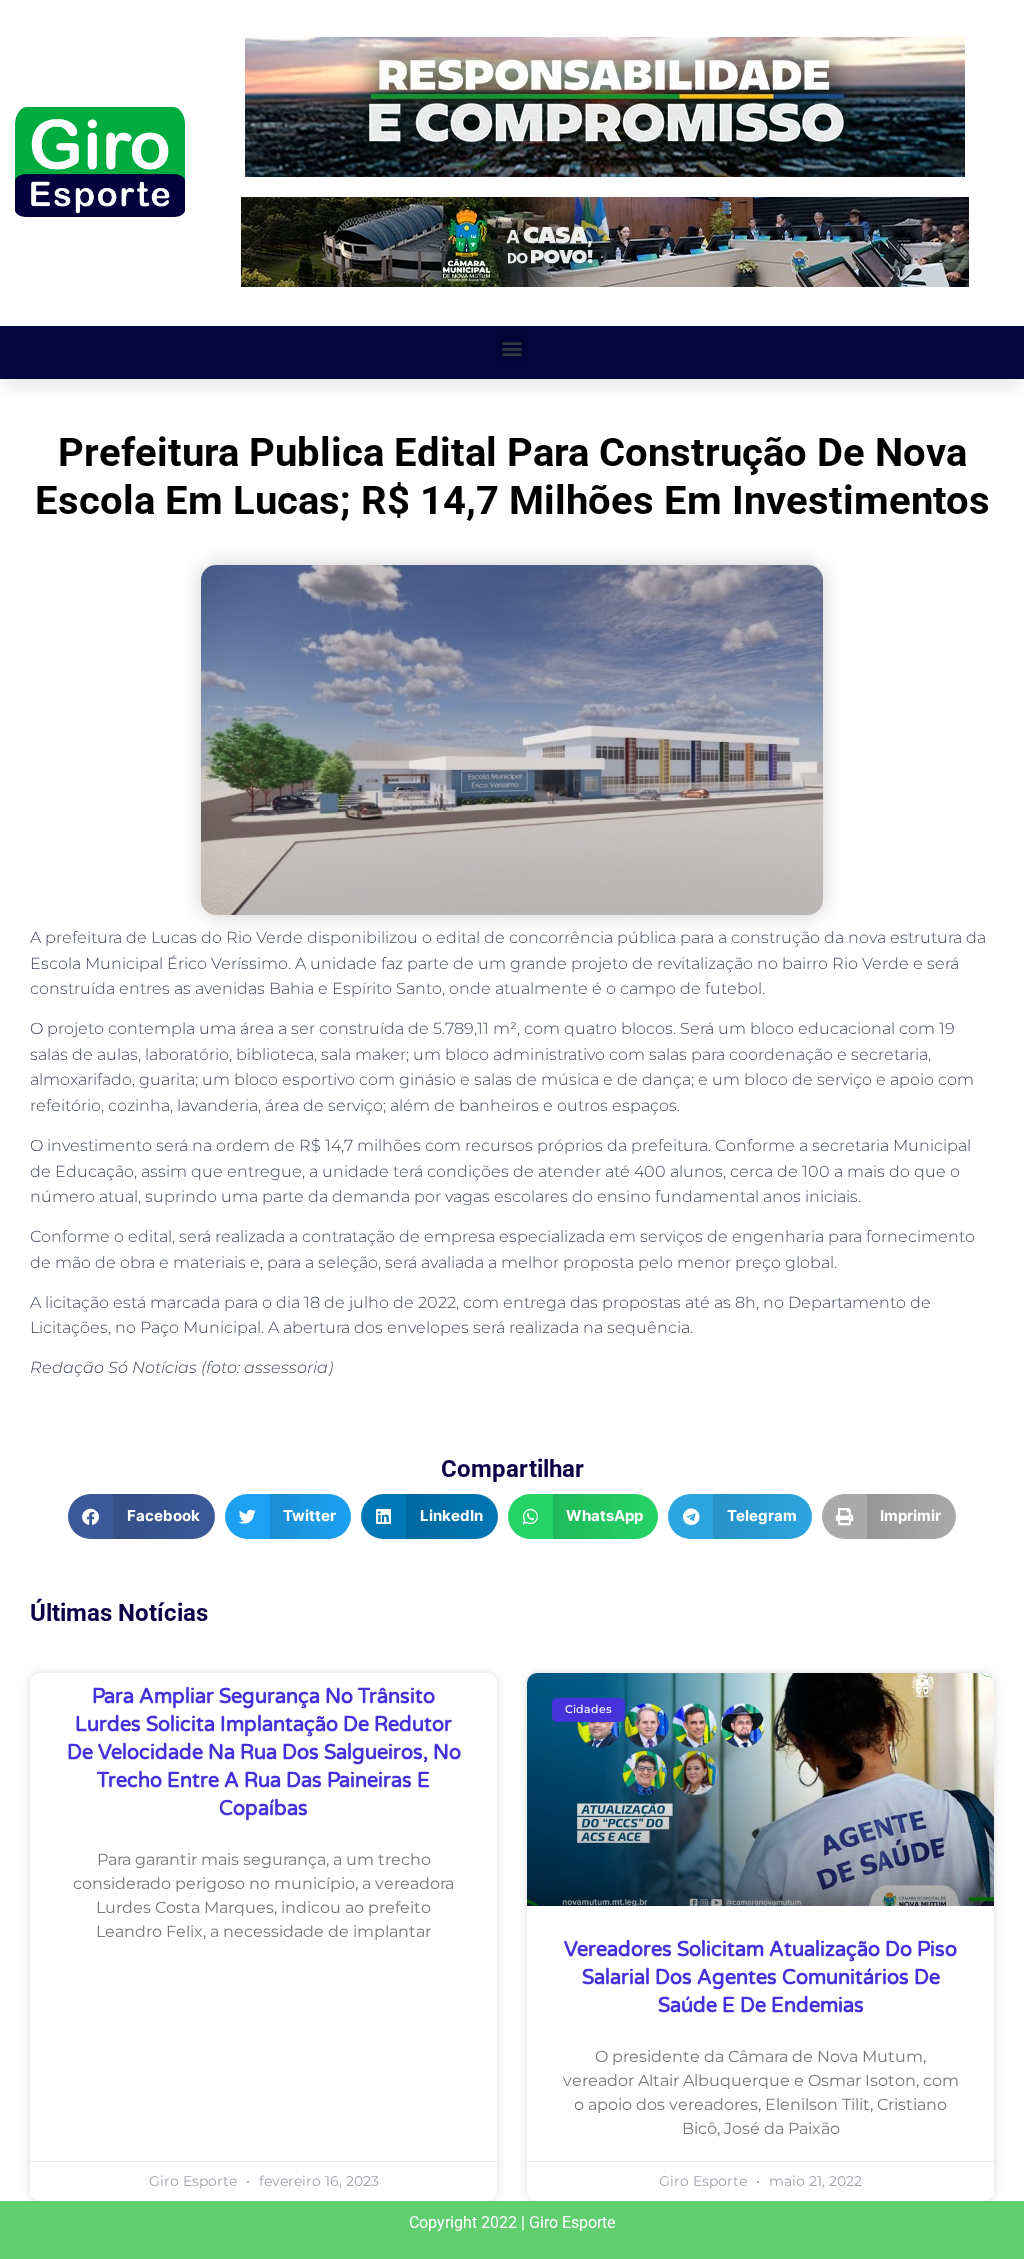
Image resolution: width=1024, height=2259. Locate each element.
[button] (512, 347)
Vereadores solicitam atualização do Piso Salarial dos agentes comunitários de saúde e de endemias (760, 1978)
